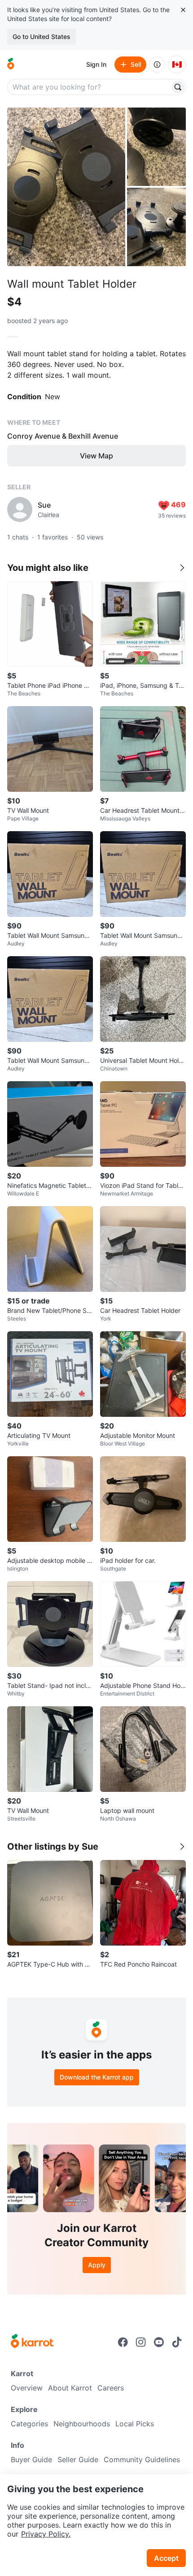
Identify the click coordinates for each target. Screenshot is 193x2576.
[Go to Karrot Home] (32, 2342)
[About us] (157, 65)
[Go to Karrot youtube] (159, 2342)
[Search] (178, 87)
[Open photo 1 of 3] (66, 187)
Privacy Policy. (46, 2534)
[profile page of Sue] (20, 509)
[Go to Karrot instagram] (141, 2342)
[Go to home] (11, 65)
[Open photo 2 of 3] (156, 147)
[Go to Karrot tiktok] (177, 2342)
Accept (166, 2558)
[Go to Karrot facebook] (123, 2342)
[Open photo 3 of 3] (156, 227)
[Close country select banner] (183, 10)
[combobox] (89, 87)
